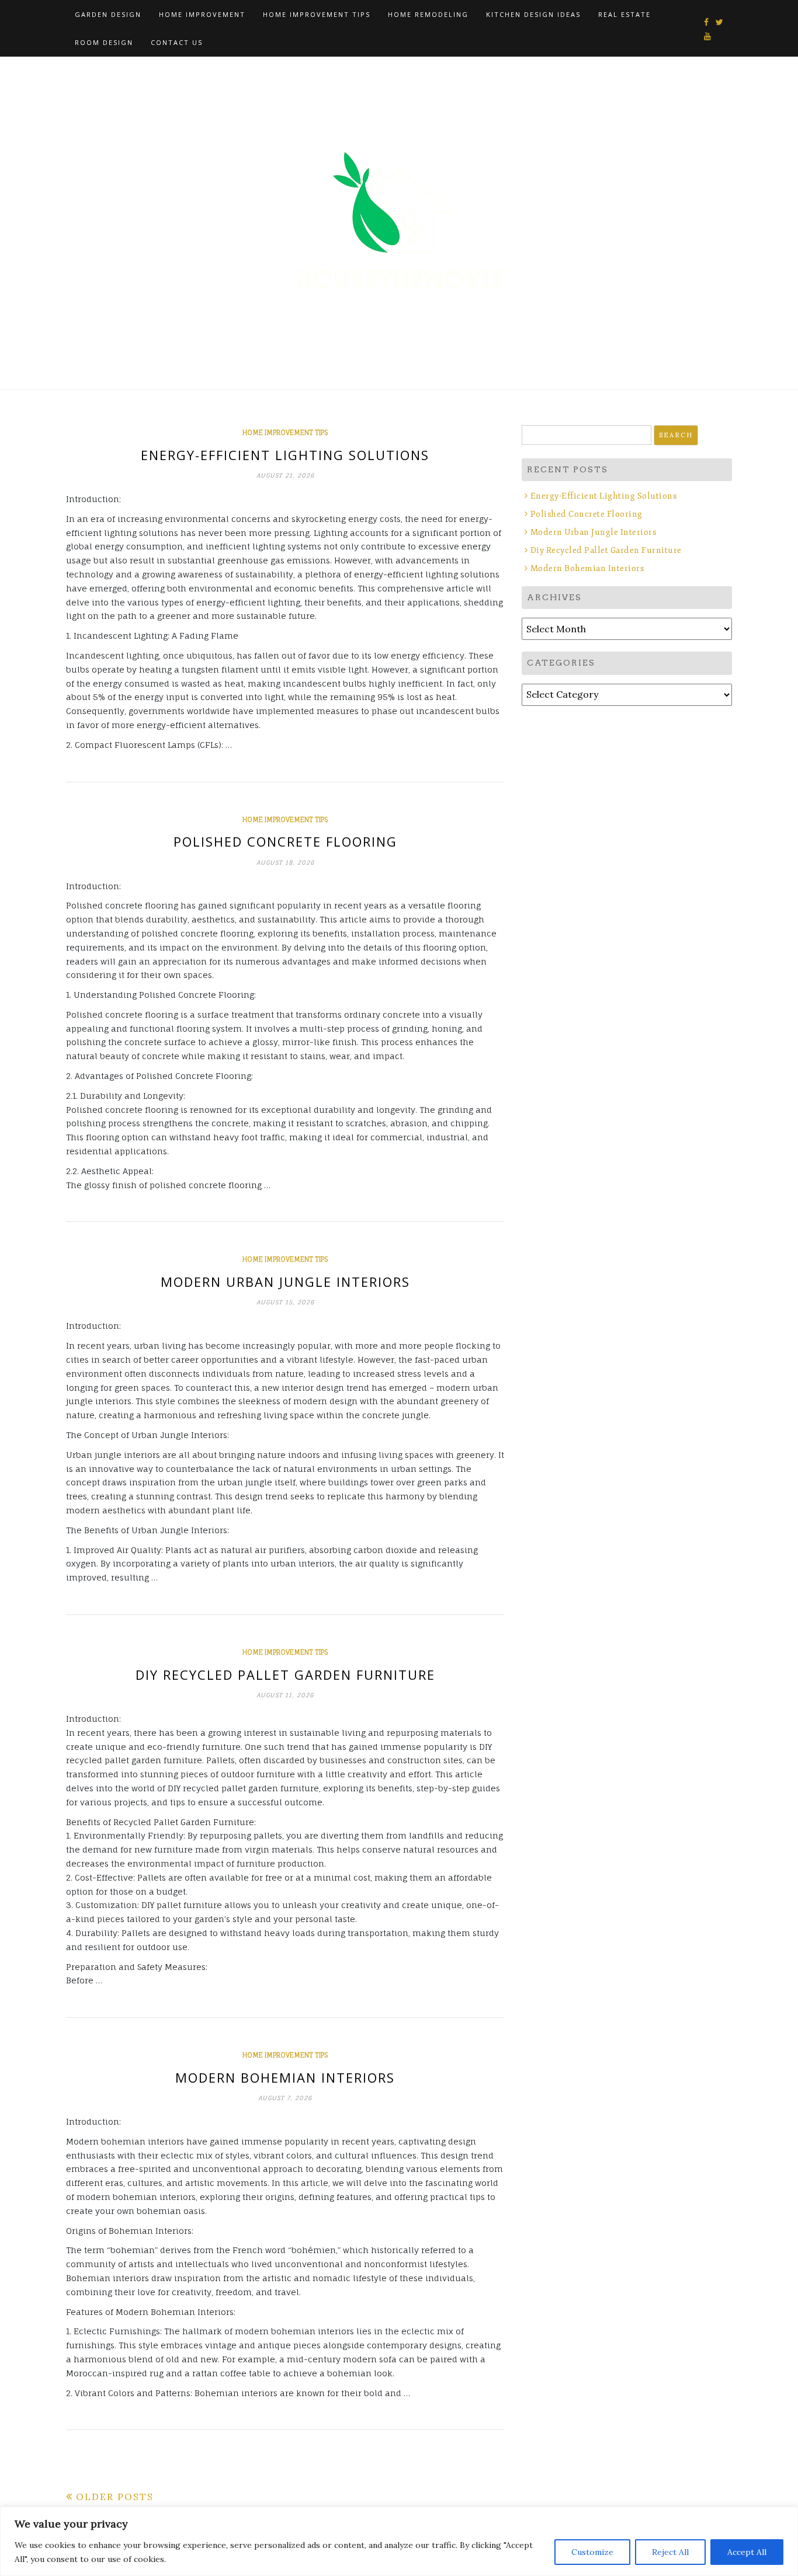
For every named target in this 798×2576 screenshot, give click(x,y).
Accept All (747, 2552)
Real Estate (624, 14)
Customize (592, 2552)
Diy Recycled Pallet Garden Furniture (285, 1675)
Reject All (670, 2552)
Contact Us (177, 42)
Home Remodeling (428, 14)
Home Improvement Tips (317, 14)
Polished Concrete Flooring (285, 841)
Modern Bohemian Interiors (285, 2077)
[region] (399, 2541)
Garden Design (108, 14)
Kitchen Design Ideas (533, 14)
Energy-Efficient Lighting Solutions (285, 455)
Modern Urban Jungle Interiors (285, 1282)
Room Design (104, 42)
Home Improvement (202, 14)
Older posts (115, 2497)
